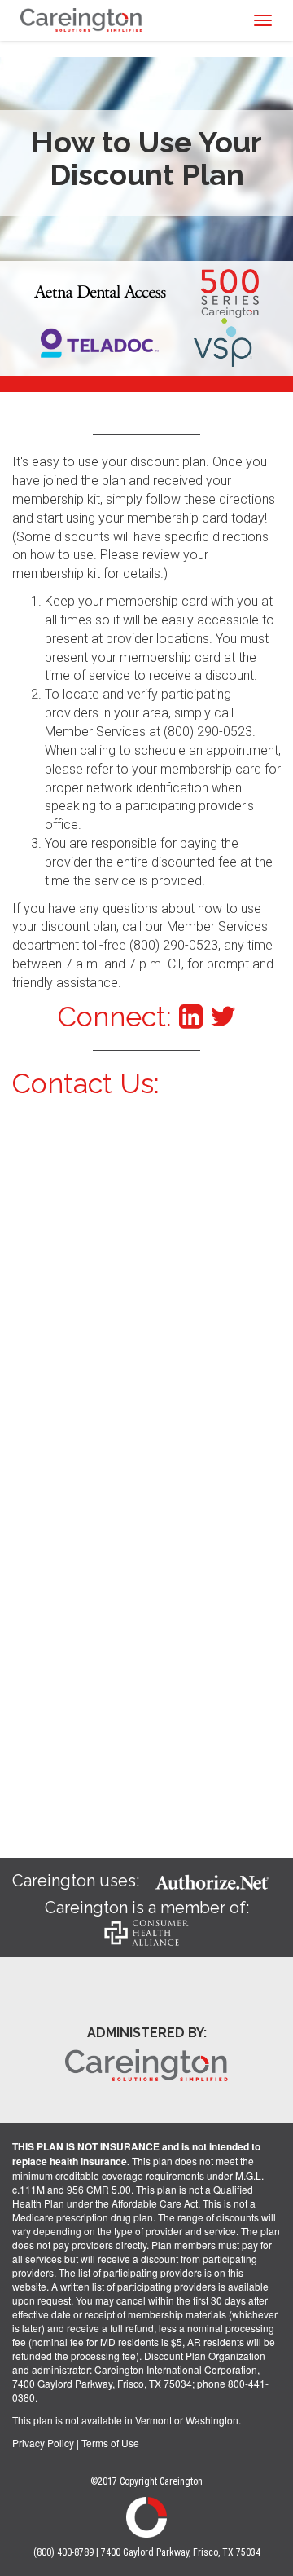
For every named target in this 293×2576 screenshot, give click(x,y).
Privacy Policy (43, 2443)
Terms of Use (110, 2443)
